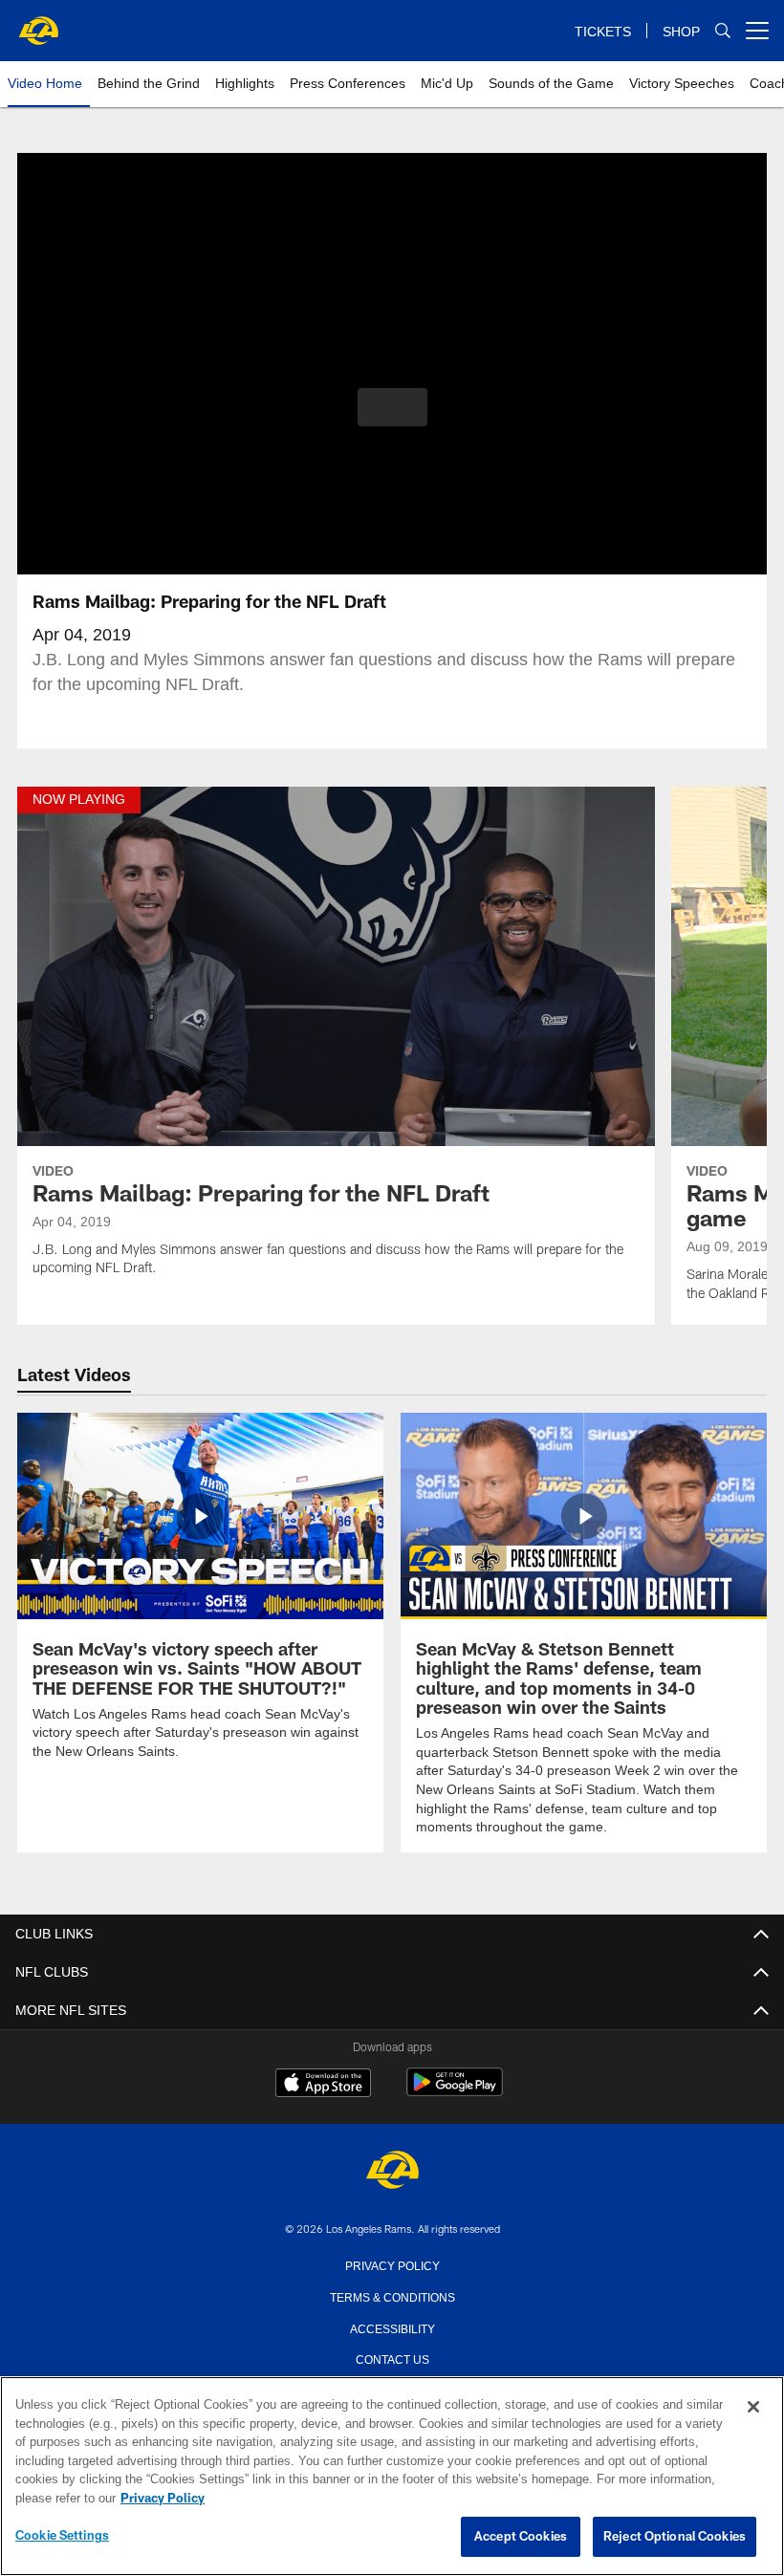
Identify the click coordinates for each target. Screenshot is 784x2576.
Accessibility (392, 2327)
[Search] (723, 31)
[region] (392, 2477)
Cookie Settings (62, 2536)
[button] (392, 407)
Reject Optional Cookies (675, 2537)
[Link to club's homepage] (38, 23)
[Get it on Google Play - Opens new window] (455, 2091)
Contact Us (392, 2357)
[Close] (753, 2408)
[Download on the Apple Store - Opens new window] (323, 2084)
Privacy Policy (392, 2263)
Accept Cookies (521, 2537)
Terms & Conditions (392, 2295)
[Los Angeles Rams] (392, 2170)
